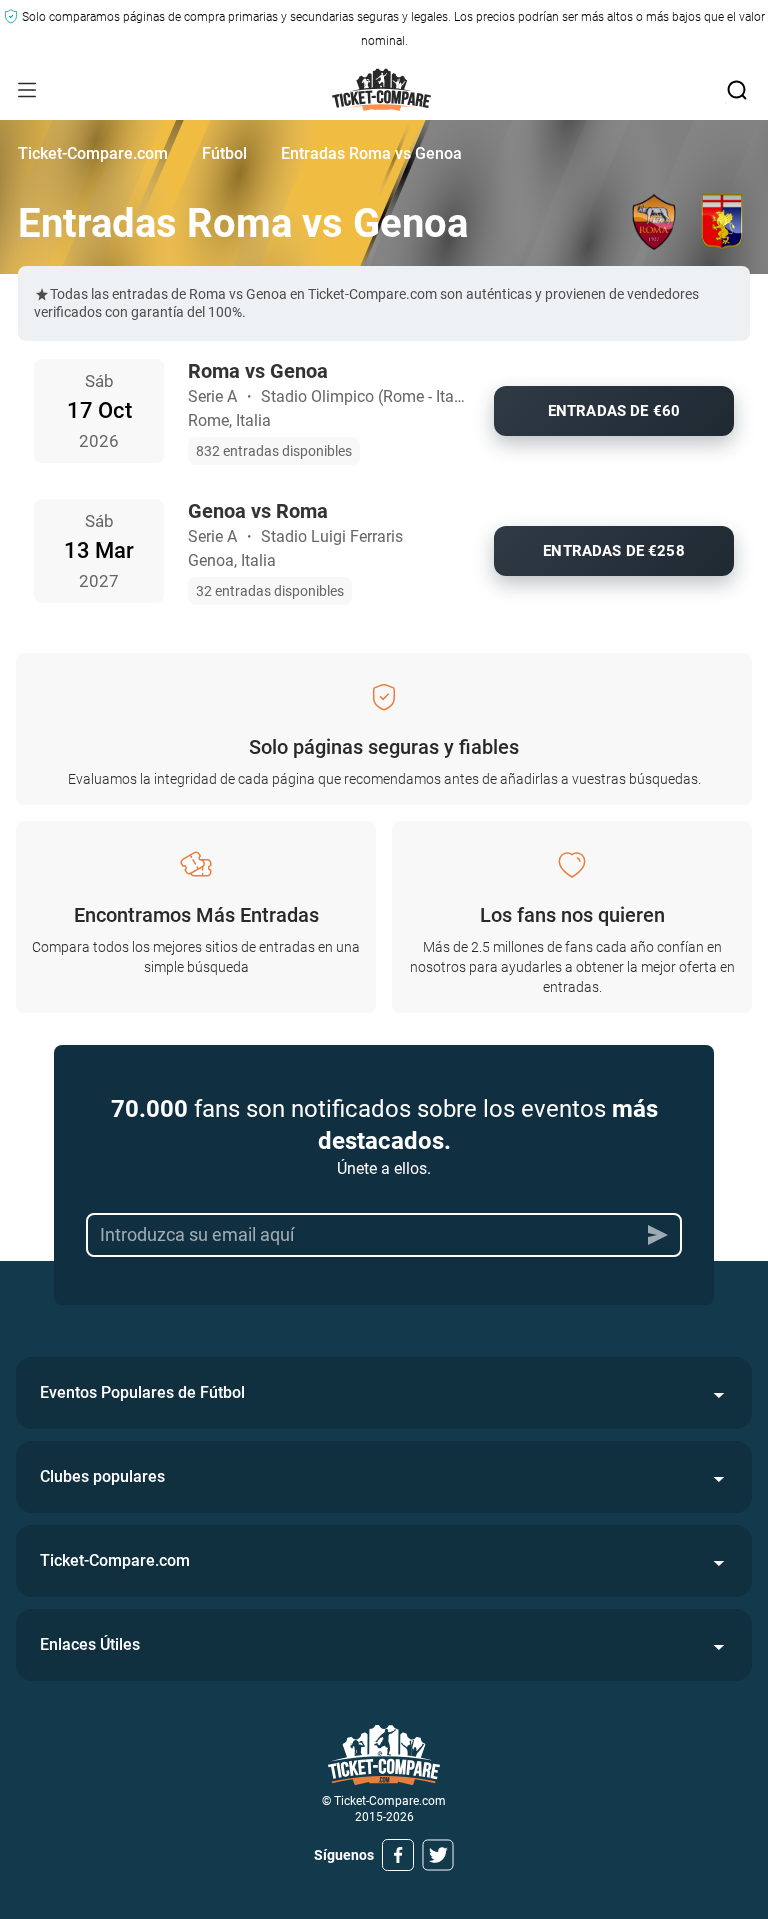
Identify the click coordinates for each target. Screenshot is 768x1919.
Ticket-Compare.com (93, 153)
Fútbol (224, 153)
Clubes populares (102, 1476)
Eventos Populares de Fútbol (142, 1392)
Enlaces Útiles (90, 1644)
